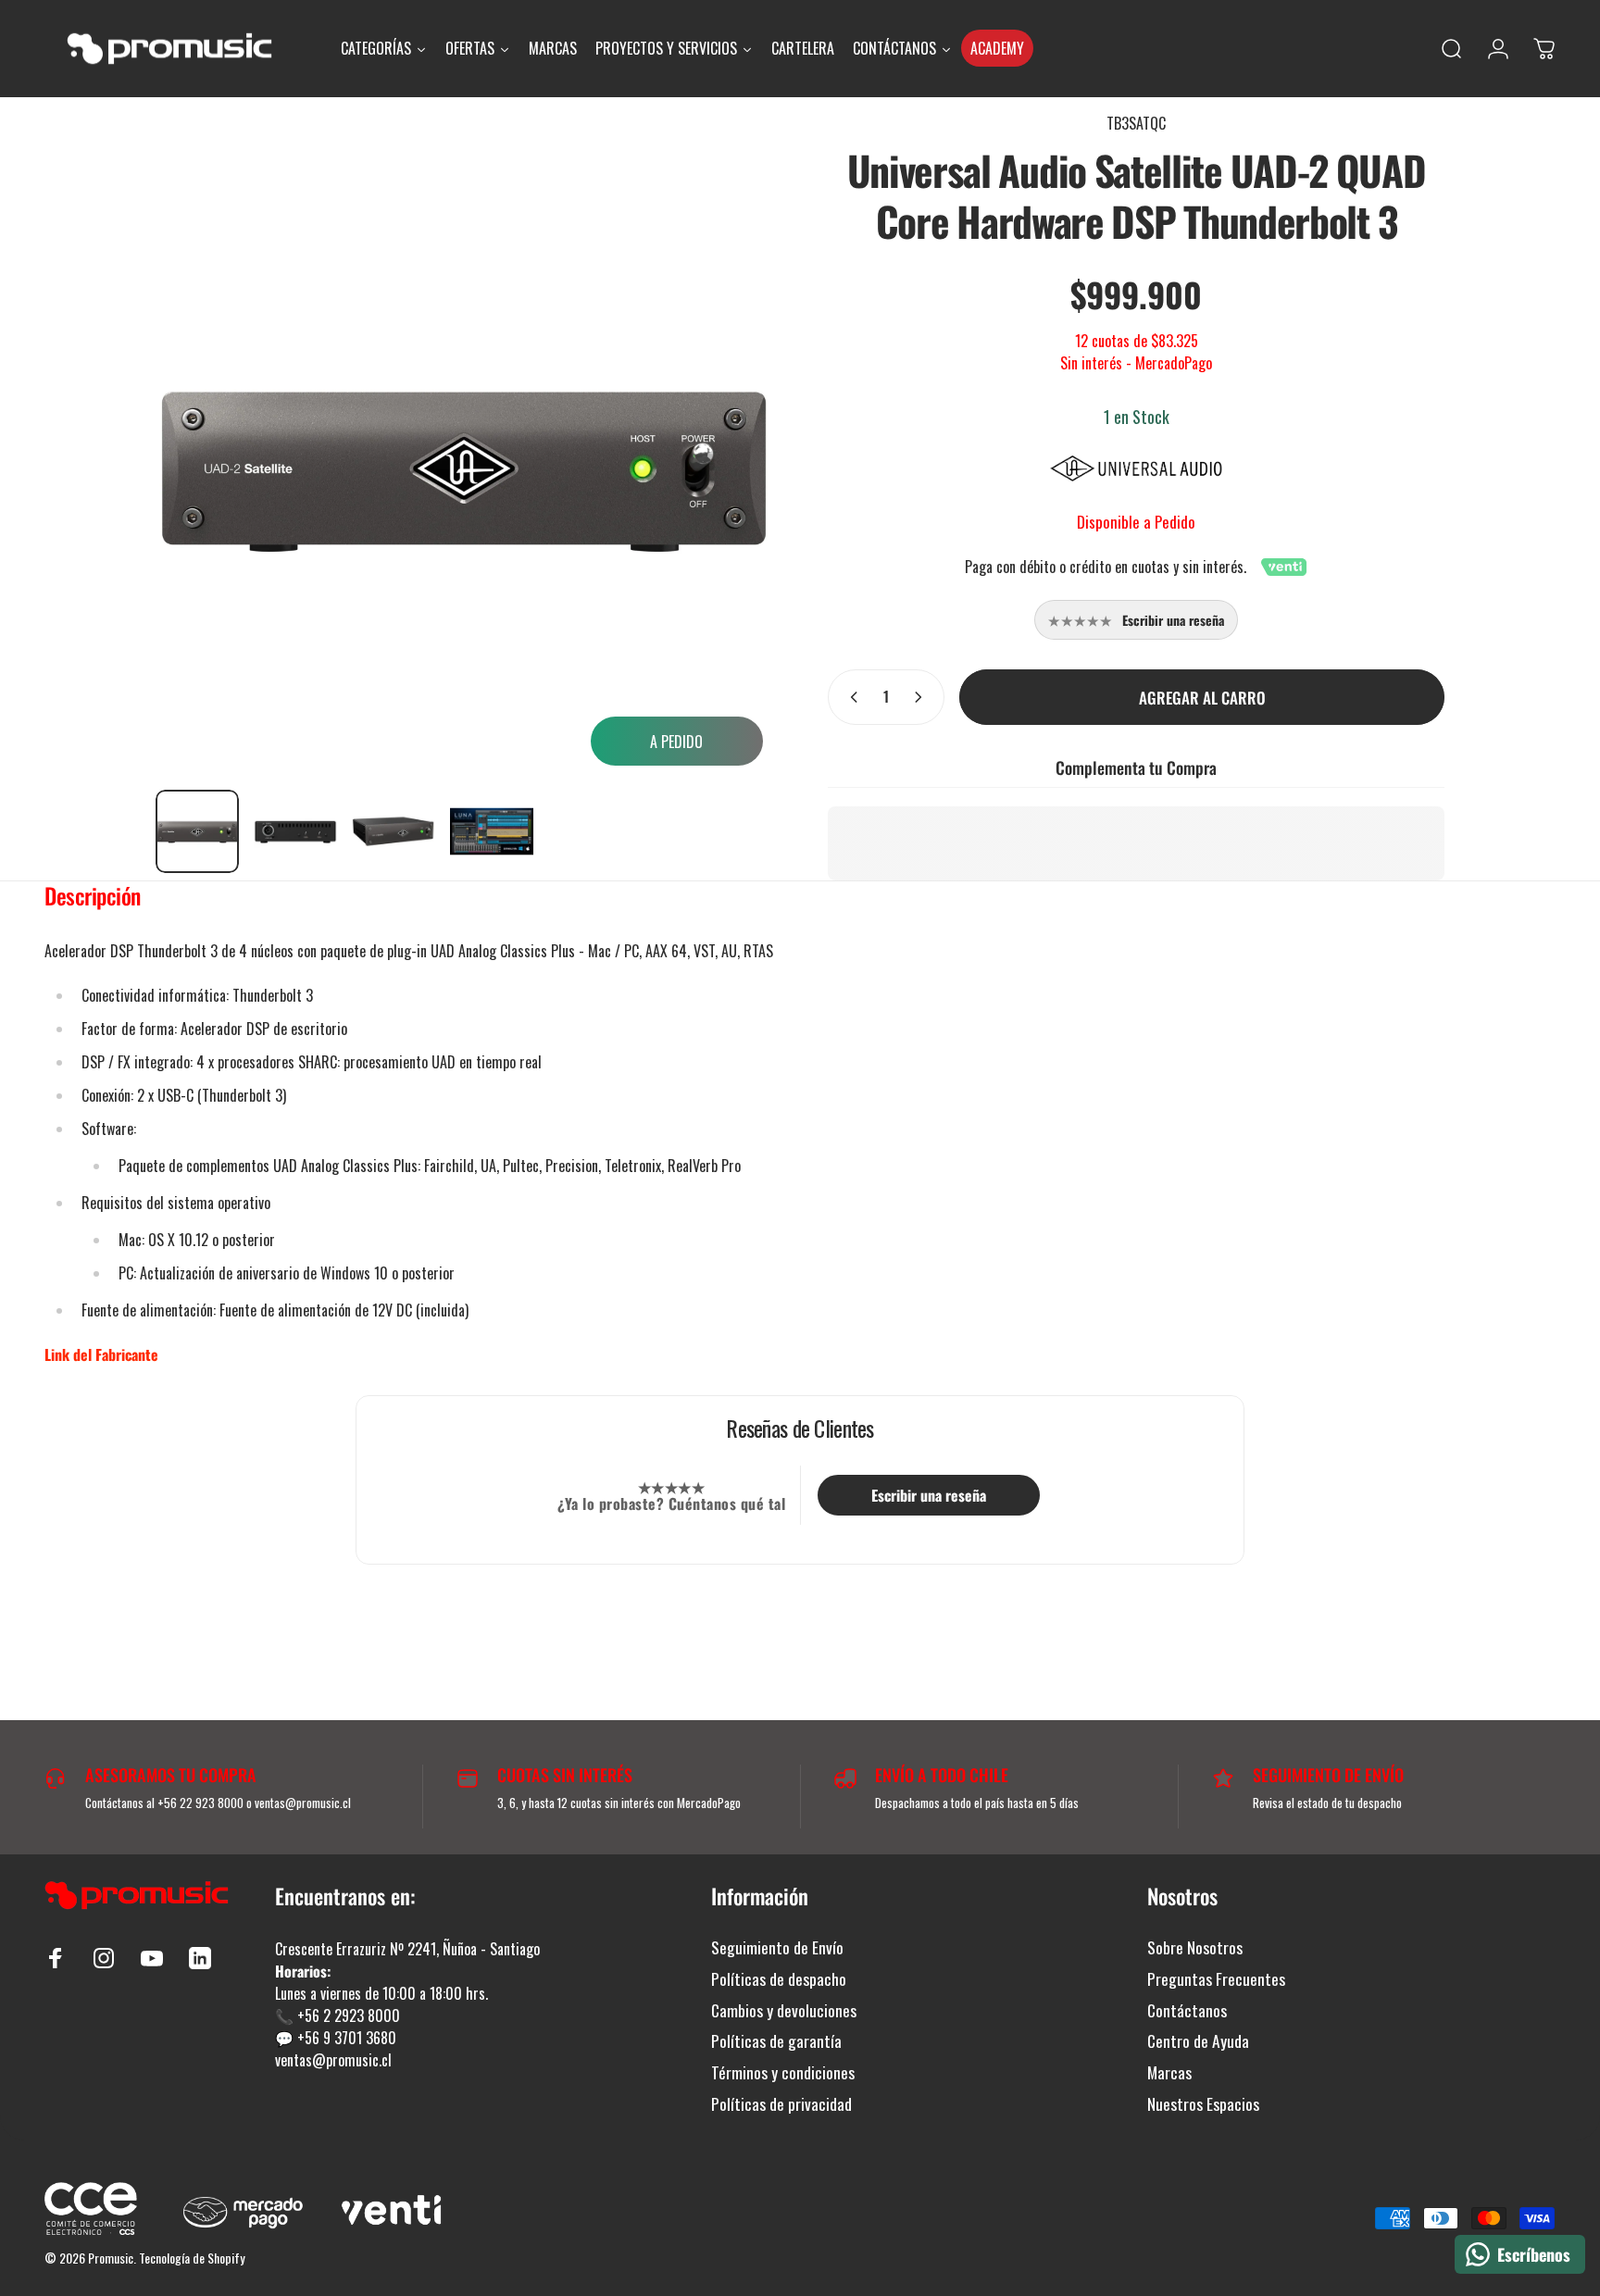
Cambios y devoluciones (784, 2011)
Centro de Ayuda (1198, 2041)
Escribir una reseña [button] (929, 1495)
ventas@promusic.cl (333, 2060)
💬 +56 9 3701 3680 (336, 2038)
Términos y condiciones (783, 2073)
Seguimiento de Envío (777, 1948)
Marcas (1169, 2073)
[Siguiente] (724, 443)
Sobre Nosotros (1195, 1948)
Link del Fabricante (101, 1354)
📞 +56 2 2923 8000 (337, 2015)
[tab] (93, 900)
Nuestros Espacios (1203, 2104)
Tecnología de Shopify (192, 2258)
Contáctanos (1187, 2011)
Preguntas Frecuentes (1216, 1979)
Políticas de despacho (779, 1979)
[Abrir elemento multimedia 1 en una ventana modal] (464, 467)
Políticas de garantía (776, 2041)
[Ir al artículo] (197, 831)
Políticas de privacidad (781, 2104)
